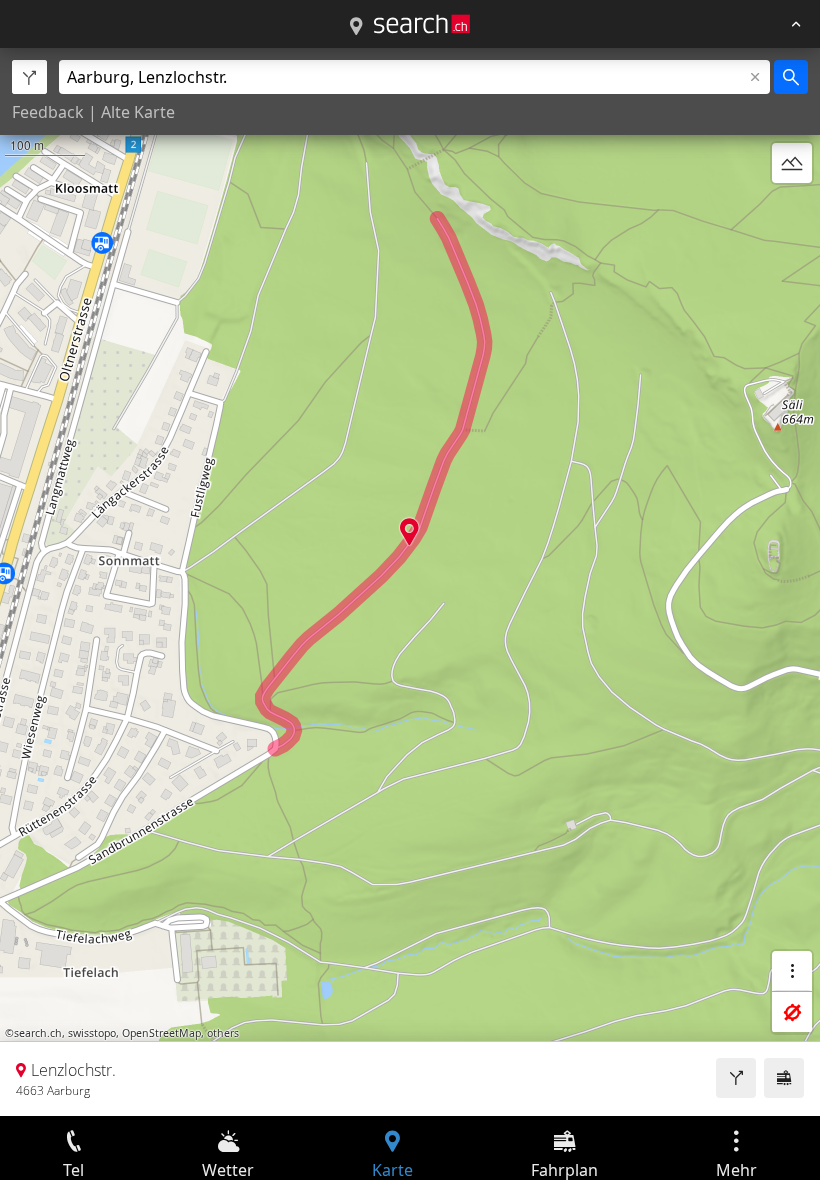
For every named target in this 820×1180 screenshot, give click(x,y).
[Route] (736, 1078)
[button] (409, 531)
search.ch (38, 1033)
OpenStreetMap (161, 1033)
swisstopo (92, 1033)
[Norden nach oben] (792, 211)
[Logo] (422, 24)
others (223, 1033)
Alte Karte (138, 112)
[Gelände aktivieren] (792, 163)
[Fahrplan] (784, 1078)
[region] (410, 582)
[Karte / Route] (356, 27)
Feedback (48, 112)
